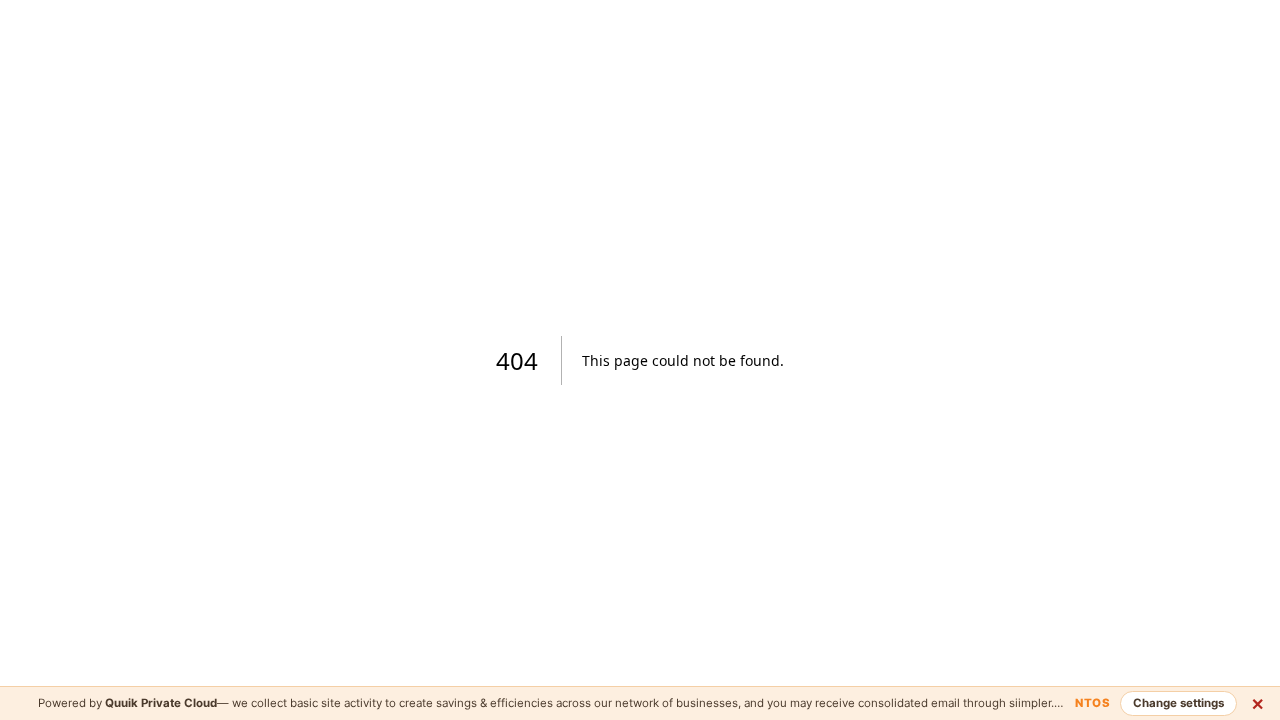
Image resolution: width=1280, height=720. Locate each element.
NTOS (1092, 703)
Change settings (1178, 703)
